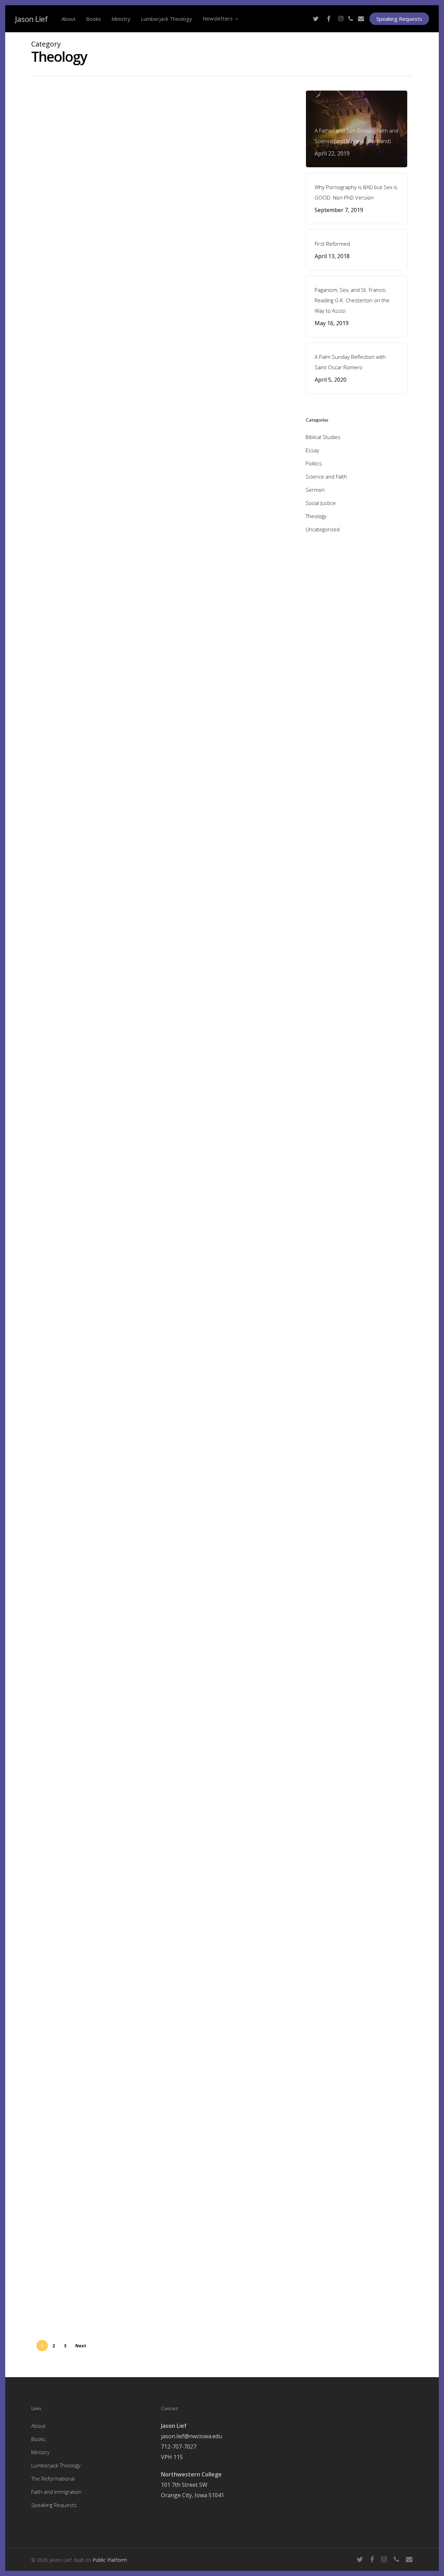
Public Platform (110, 2560)
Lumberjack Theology (56, 2465)
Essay (54, 1940)
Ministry (40, 2452)
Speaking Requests (54, 2505)
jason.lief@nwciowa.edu (191, 2436)
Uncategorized (88, 176)
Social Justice (82, 848)
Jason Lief (31, 19)
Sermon (315, 490)
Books (39, 2439)
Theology (57, 176)
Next (81, 2346)
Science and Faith (67, 399)
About (38, 2426)
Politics (55, 848)
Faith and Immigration (56, 2492)
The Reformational (53, 2478)
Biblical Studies (64, 1083)
